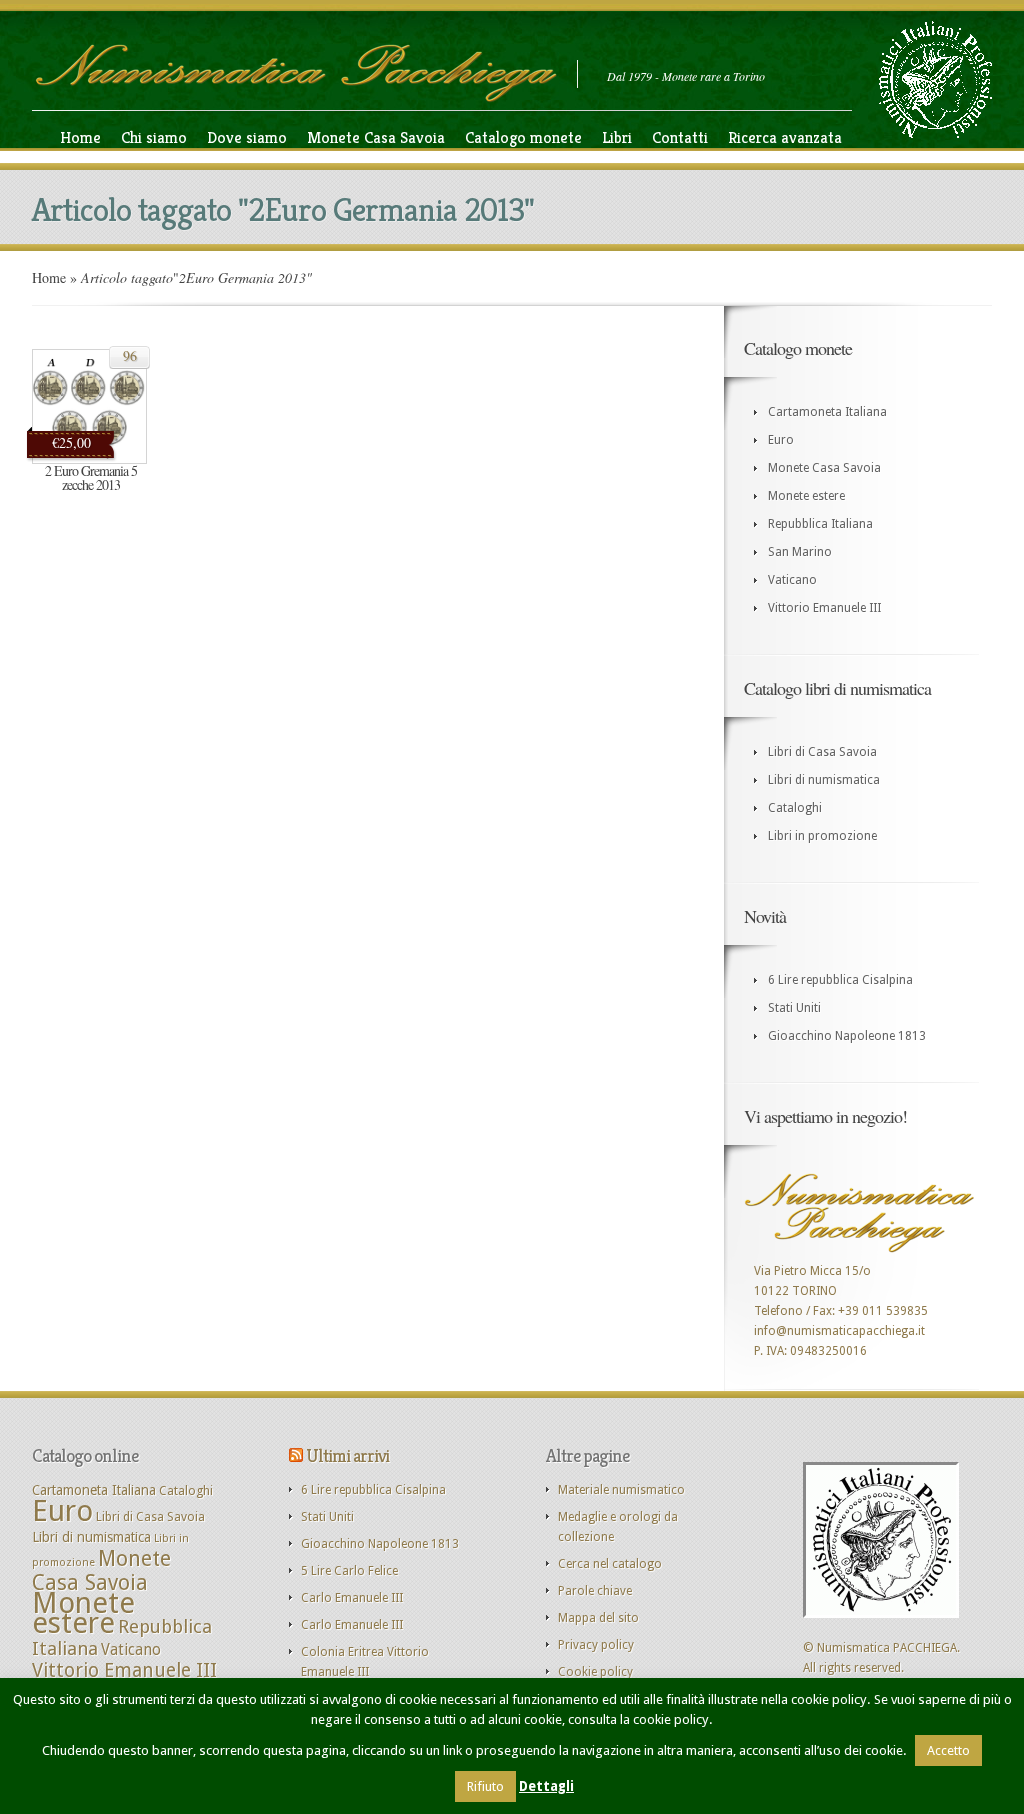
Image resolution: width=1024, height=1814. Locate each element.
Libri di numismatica (824, 780)
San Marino (800, 552)
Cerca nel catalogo (610, 1564)
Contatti (680, 137)
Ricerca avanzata (785, 137)
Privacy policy (596, 1645)
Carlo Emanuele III (352, 1598)
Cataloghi (795, 808)
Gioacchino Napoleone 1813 (847, 1036)
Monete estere (806, 496)
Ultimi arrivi (347, 1455)
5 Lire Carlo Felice (349, 1571)
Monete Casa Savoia (376, 137)
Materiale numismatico (621, 1490)
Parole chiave (595, 1591)
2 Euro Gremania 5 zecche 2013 (91, 477)
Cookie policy (595, 1672)
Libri (617, 137)
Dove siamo (247, 137)
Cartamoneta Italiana (827, 412)
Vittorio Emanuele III (824, 608)
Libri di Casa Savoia (822, 752)
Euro (781, 440)
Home (80, 137)
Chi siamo (154, 137)
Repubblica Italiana (820, 524)
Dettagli (546, 1786)
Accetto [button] (948, 1750)
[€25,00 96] (89, 460)
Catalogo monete (523, 137)
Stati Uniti (794, 1008)
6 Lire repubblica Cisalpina (840, 980)
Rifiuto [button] (485, 1786)
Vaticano (792, 580)
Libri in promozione (822, 836)
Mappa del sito (598, 1618)
